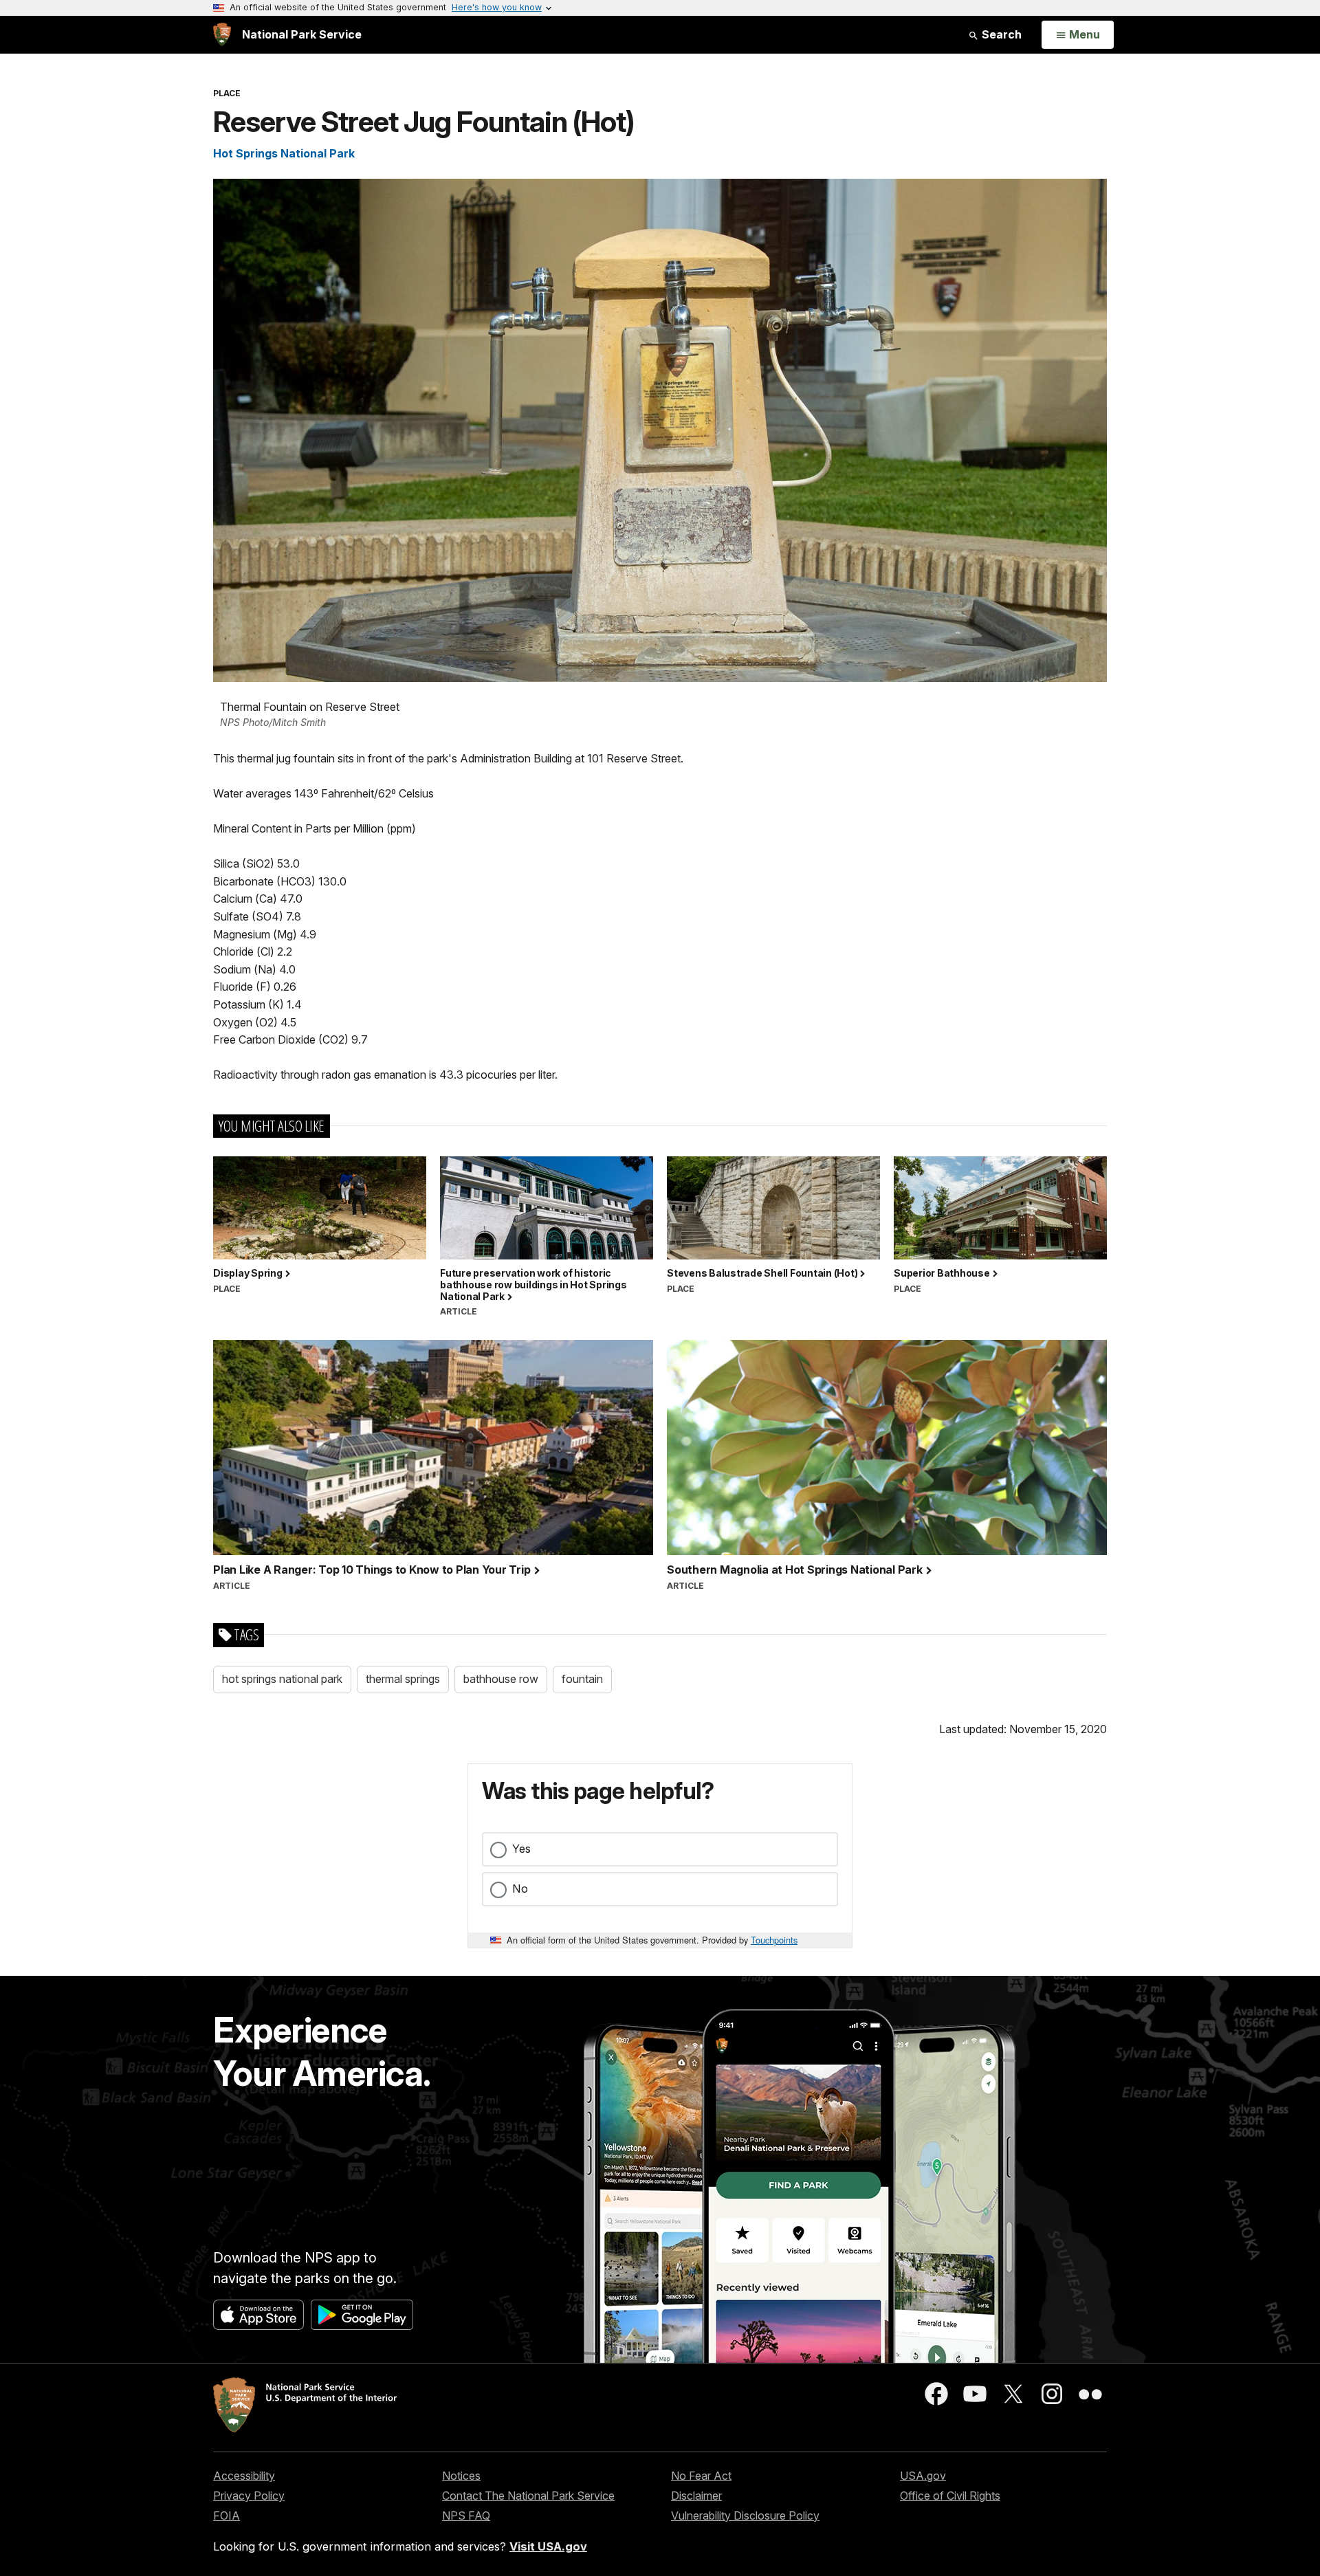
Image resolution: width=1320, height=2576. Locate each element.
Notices (461, 2476)
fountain (582, 1679)
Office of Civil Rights (950, 2496)
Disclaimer (696, 2496)
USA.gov (923, 2476)
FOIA (227, 2516)
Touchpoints (774, 1940)
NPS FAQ (466, 2516)
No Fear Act (701, 2476)
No (520, 1889)
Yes (521, 1849)
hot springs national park (282, 1679)
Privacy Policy (249, 2496)
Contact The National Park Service (528, 2496)
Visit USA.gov (548, 2546)
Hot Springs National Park (284, 153)
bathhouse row (501, 1679)
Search (1000, 34)
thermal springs (403, 1679)
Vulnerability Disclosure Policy (745, 2516)
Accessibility (244, 2476)
